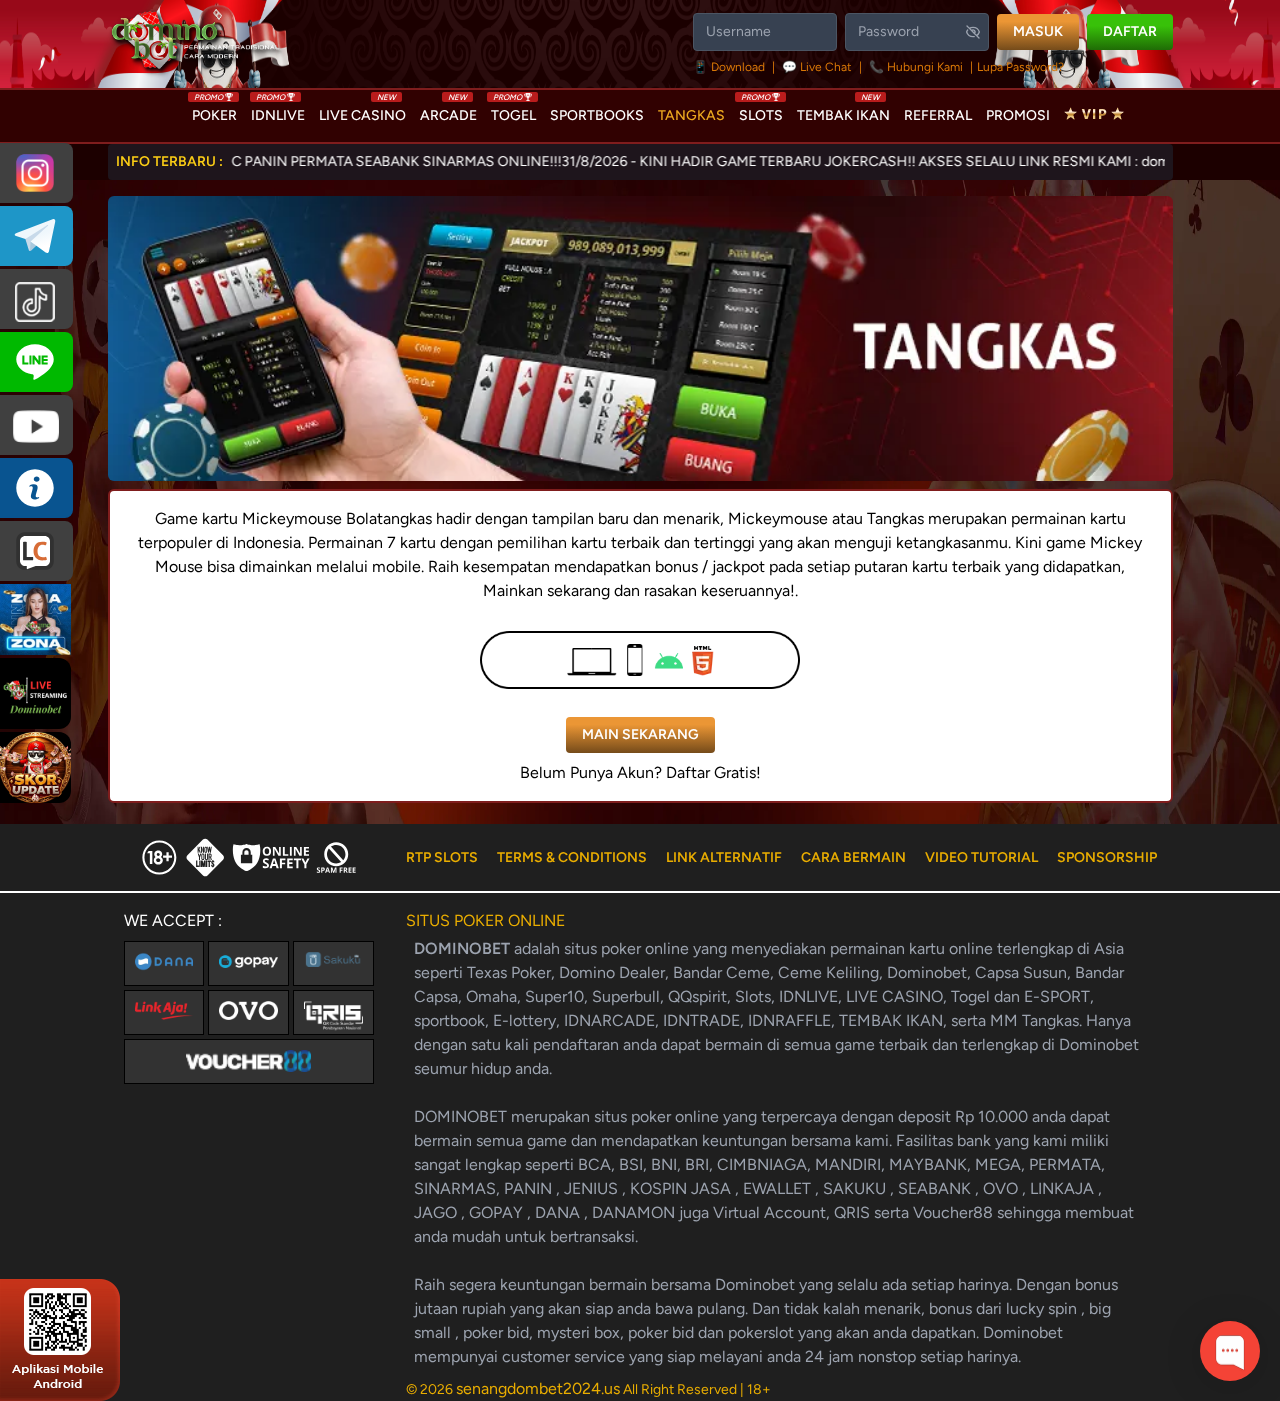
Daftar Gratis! (713, 772)
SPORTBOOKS (597, 115)
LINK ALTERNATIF (724, 857)
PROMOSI (1018, 115)
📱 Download (730, 67)
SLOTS (761, 111)
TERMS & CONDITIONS (572, 857)
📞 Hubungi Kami (916, 67)
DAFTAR (1130, 31)
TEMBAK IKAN (843, 111)
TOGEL (513, 111)
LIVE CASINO (362, 111)
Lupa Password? (1020, 67)
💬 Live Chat (817, 67)
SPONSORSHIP (1107, 857)
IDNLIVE (278, 111)
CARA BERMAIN (853, 857)
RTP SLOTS (442, 857)
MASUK (1038, 31)
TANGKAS (691, 115)
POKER (214, 111)
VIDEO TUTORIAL (981, 857)
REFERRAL (938, 115)
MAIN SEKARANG (640, 734)
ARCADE (448, 111)
